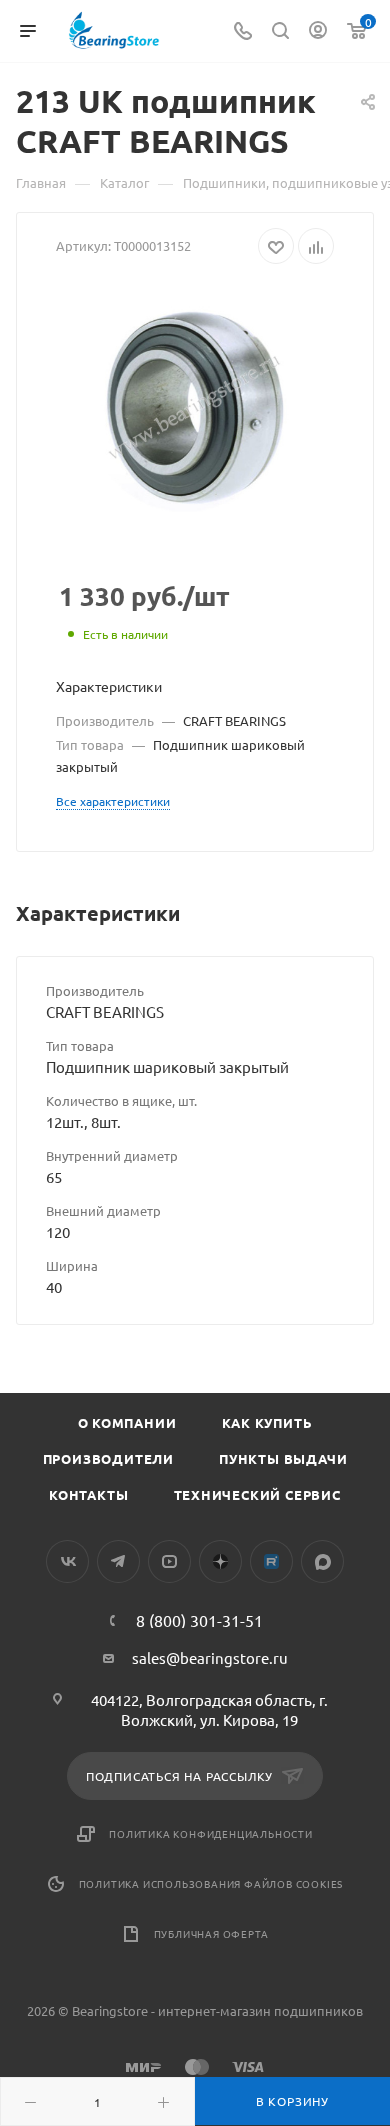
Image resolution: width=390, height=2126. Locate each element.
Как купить (267, 1422)
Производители (108, 1458)
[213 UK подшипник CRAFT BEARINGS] (195, 408)
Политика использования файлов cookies (211, 1883)
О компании (127, 1422)
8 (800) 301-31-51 (199, 1620)
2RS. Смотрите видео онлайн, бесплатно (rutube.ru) (271, 1561)
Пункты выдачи (283, 1458)
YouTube (169, 1561)
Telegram (118, 1561)
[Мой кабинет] (318, 31)
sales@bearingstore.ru (210, 1657)
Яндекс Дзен (220, 1561)
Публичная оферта (211, 1933)
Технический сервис (257, 1494)
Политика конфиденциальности (211, 1833)
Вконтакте (67, 1561)
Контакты (88, 1494)
